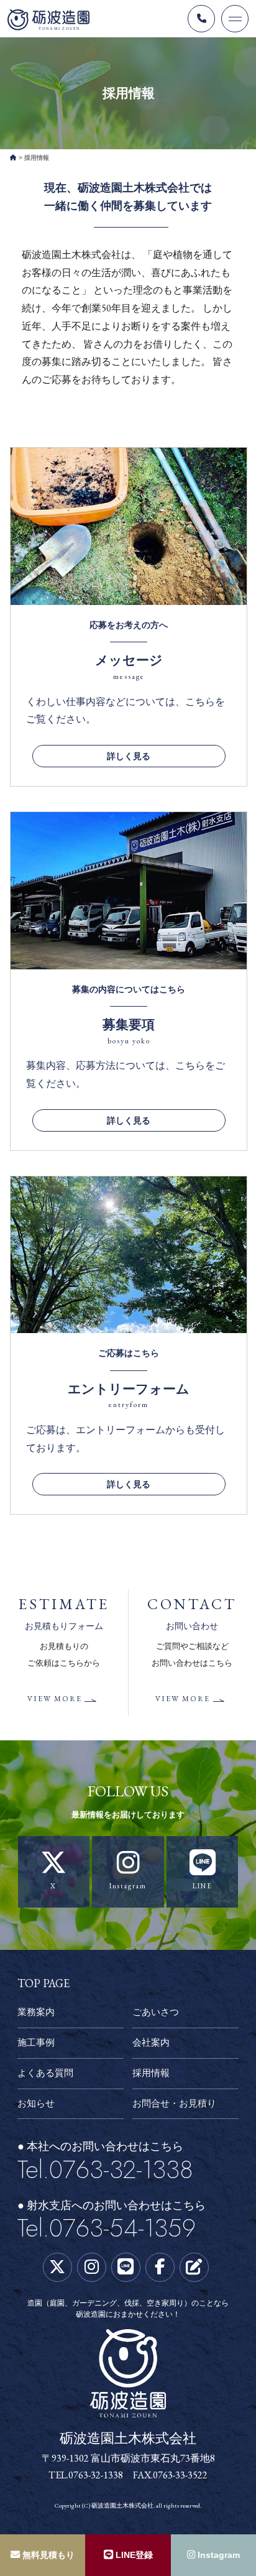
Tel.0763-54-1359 (107, 2228)
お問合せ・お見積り (174, 2103)
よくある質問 (45, 2073)
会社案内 (151, 2042)
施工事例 (36, 2042)
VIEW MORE (55, 1699)
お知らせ (36, 2103)
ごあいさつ (156, 2012)
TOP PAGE (43, 1983)
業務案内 (36, 2012)
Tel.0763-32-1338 (105, 2170)
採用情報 (151, 2073)
